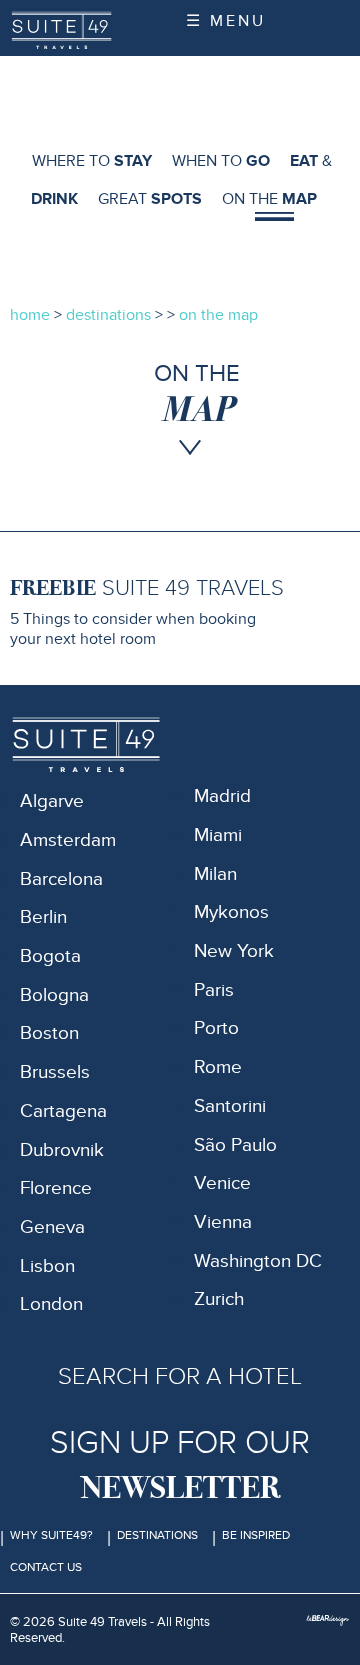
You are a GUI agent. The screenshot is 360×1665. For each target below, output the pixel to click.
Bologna (54, 995)
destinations (108, 315)
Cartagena (63, 1111)
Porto (216, 1028)
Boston (49, 1033)
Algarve (52, 801)
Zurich (219, 1299)
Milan (215, 874)
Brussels (55, 1072)
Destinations (157, 1535)
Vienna (223, 1222)
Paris (214, 990)
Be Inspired (256, 1535)
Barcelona (61, 879)
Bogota (50, 956)
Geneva (52, 1227)
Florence (56, 1188)
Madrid (222, 796)
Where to (92, 161)
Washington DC (258, 1261)
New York (234, 951)
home (30, 315)
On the (269, 199)
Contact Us (46, 1567)
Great (150, 199)
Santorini (230, 1106)
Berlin (43, 917)
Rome (218, 1067)
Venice (222, 1183)
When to (221, 161)
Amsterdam (68, 840)
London (51, 1304)
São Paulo (235, 1145)
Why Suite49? (51, 1535)
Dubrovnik (62, 1150)
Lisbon (47, 1266)
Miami (218, 835)
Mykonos (231, 912)
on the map (218, 315)
